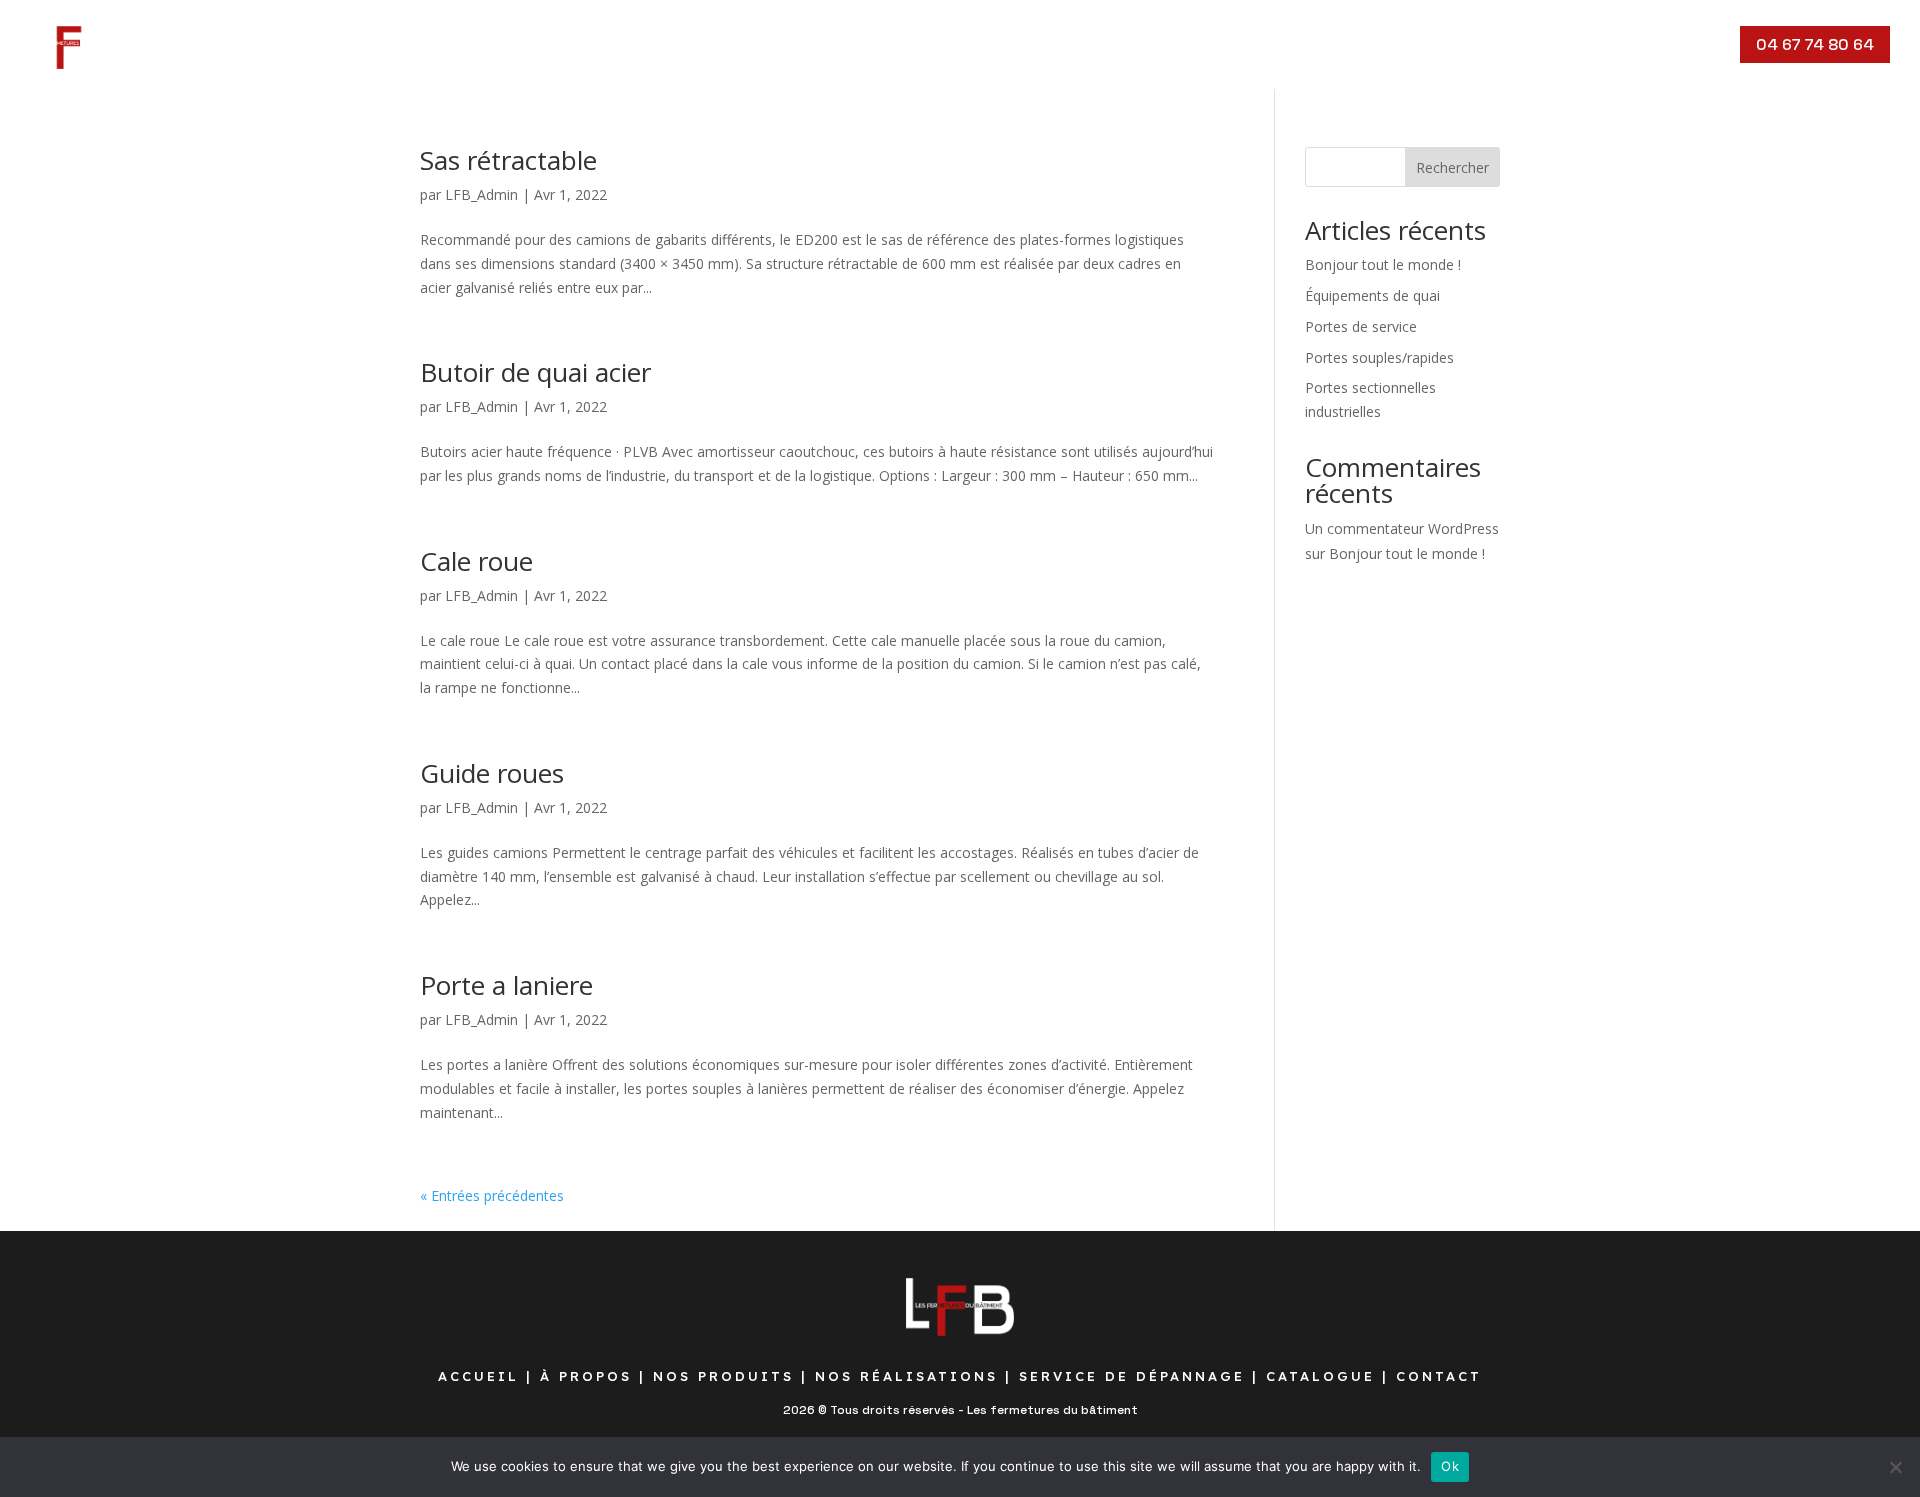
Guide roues (492, 773)
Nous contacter (1012, 44)
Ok (1450, 1466)
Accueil (183, 44)
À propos (275, 44)
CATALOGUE (1320, 1376)
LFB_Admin (481, 194)
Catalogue (877, 44)
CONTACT (1439, 1376)
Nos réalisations (540, 44)
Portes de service (1361, 326)
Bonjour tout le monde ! (1383, 264)
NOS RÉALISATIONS (906, 1376)
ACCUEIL (478, 1376)
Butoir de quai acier (535, 372)
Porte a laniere (506, 985)
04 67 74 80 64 (1815, 44)
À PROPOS (586, 1376)
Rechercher (1452, 167)
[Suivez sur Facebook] (1584, 45)
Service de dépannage (721, 44)
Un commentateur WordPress (1402, 528)
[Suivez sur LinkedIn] (1704, 45)
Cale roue (476, 561)
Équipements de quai (1372, 295)
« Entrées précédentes (492, 1195)
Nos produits (391, 44)
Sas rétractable (508, 160)
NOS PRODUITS (723, 1376)
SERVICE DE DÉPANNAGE (1132, 1376)
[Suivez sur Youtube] (1664, 45)
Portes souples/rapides (1379, 357)
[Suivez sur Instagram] (1624, 45)
